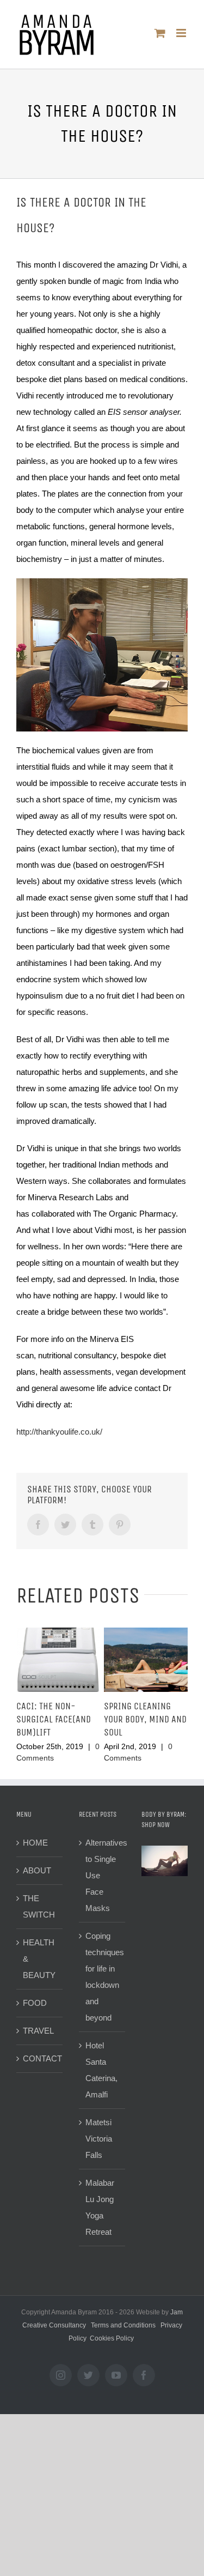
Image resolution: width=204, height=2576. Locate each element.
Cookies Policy (112, 2338)
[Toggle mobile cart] (160, 33)
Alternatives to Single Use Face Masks (103, 1875)
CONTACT (40, 2058)
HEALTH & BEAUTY (39, 1959)
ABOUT (37, 1870)
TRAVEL (38, 2031)
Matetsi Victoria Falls (99, 2139)
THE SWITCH (39, 1906)
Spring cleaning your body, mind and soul (145, 1719)
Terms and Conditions (123, 2325)
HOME (35, 1843)
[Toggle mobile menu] (182, 33)
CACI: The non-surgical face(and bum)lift (54, 1719)
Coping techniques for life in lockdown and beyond (103, 1977)
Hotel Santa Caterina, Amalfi (101, 2070)
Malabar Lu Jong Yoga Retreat (100, 2207)
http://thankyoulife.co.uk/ (59, 1432)
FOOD (35, 2003)
